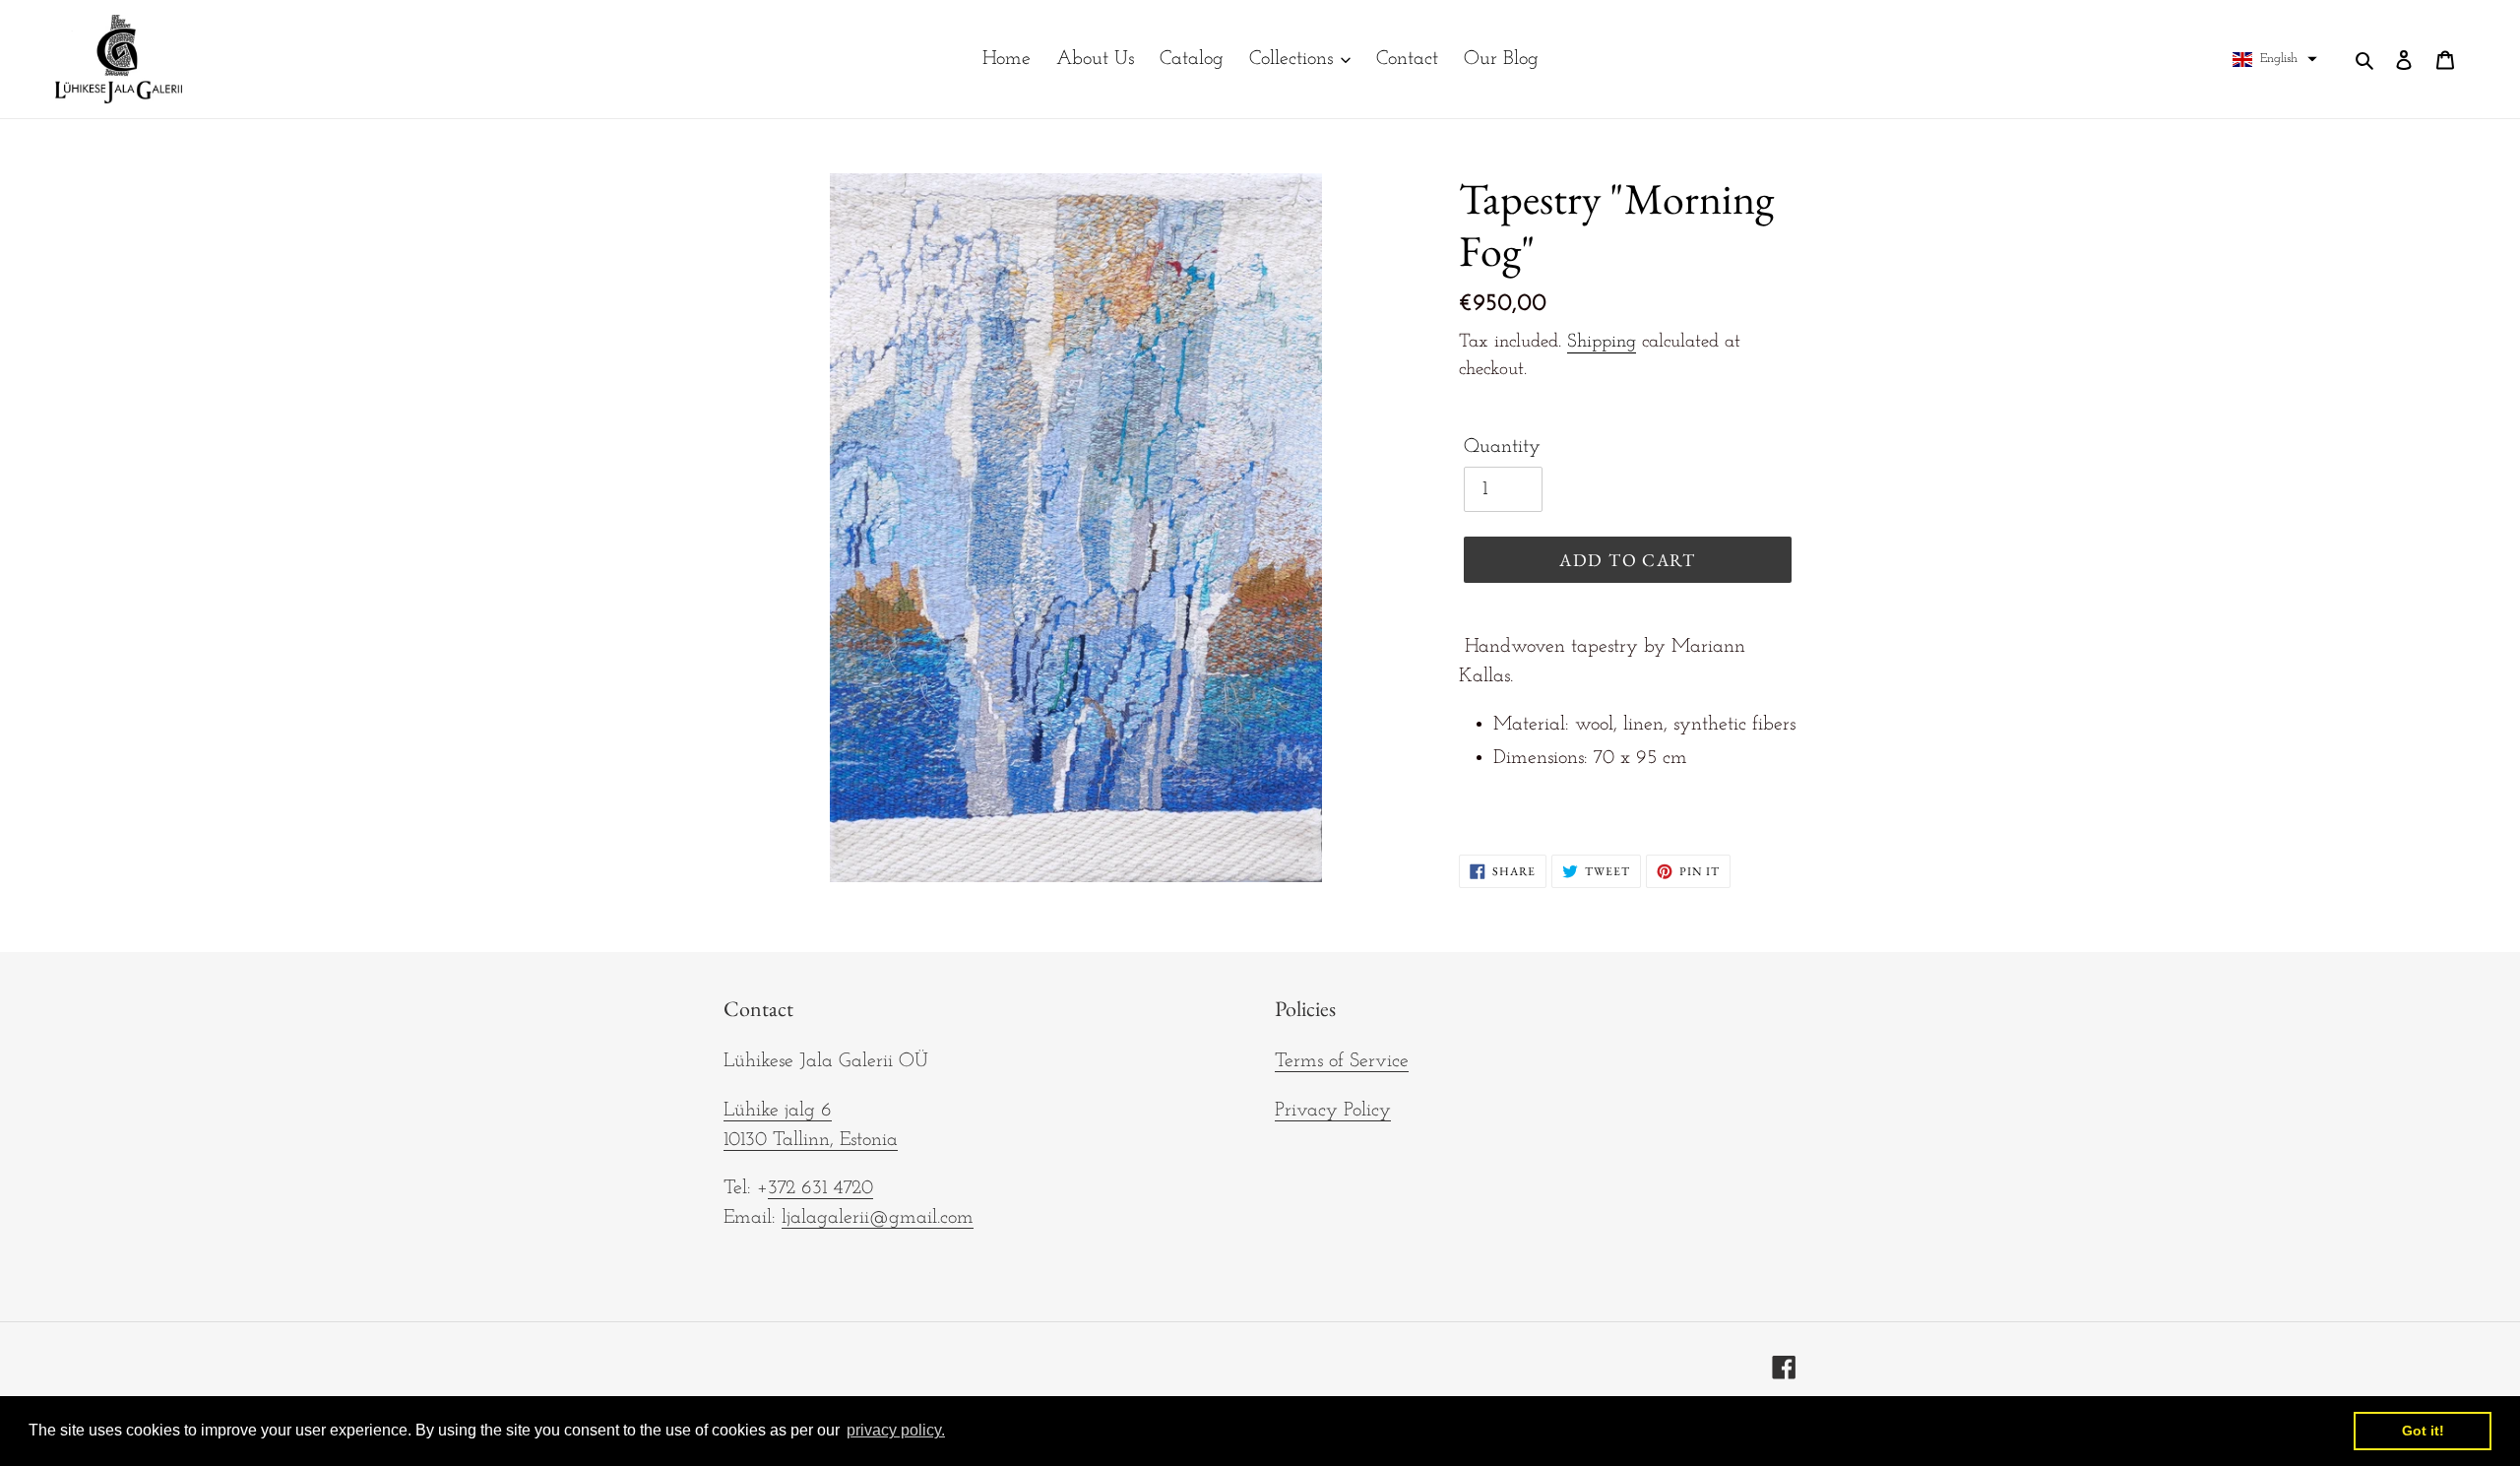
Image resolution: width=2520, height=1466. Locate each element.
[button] (2275, 59)
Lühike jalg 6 (778, 1111)
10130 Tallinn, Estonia (811, 1140)
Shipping (1602, 342)
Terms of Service (1342, 1061)
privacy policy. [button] (896, 1430)
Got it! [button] (2423, 1431)
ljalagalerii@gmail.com (878, 1218)
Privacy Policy (1333, 1111)
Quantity (1502, 447)
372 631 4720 (820, 1188)
